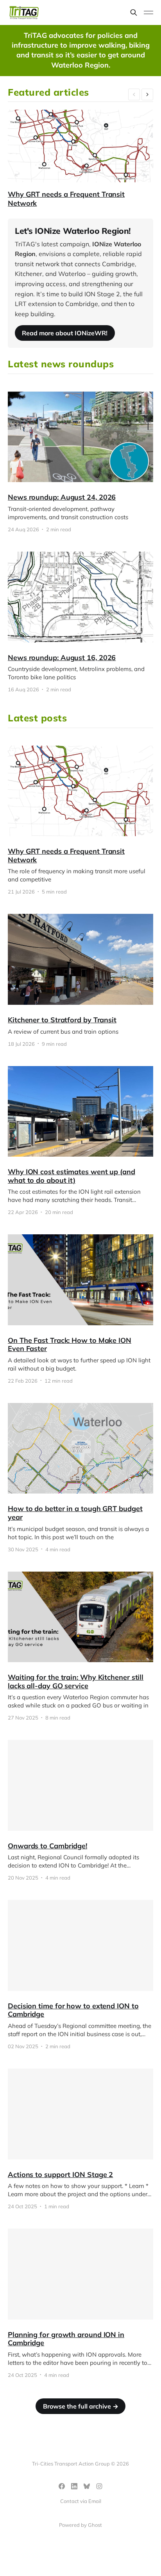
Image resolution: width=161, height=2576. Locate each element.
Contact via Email (81, 2501)
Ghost (95, 2525)
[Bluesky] (87, 2486)
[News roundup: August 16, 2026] (80, 622)
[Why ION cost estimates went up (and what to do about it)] (80, 1141)
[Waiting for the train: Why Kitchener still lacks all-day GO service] (80, 1646)
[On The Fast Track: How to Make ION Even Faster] (80, 1309)
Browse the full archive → (81, 2406)
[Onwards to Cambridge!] (80, 1810)
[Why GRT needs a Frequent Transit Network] (80, 820)
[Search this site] (134, 12)
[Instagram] (99, 2486)
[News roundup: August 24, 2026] (80, 462)
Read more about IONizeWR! (65, 333)
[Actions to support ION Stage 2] (80, 2139)
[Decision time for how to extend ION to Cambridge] (80, 1974)
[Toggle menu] (148, 12)
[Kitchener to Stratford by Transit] (80, 980)
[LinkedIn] (74, 2486)
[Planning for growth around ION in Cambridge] (80, 2303)
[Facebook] (62, 2486)
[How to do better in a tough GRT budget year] (80, 1478)
